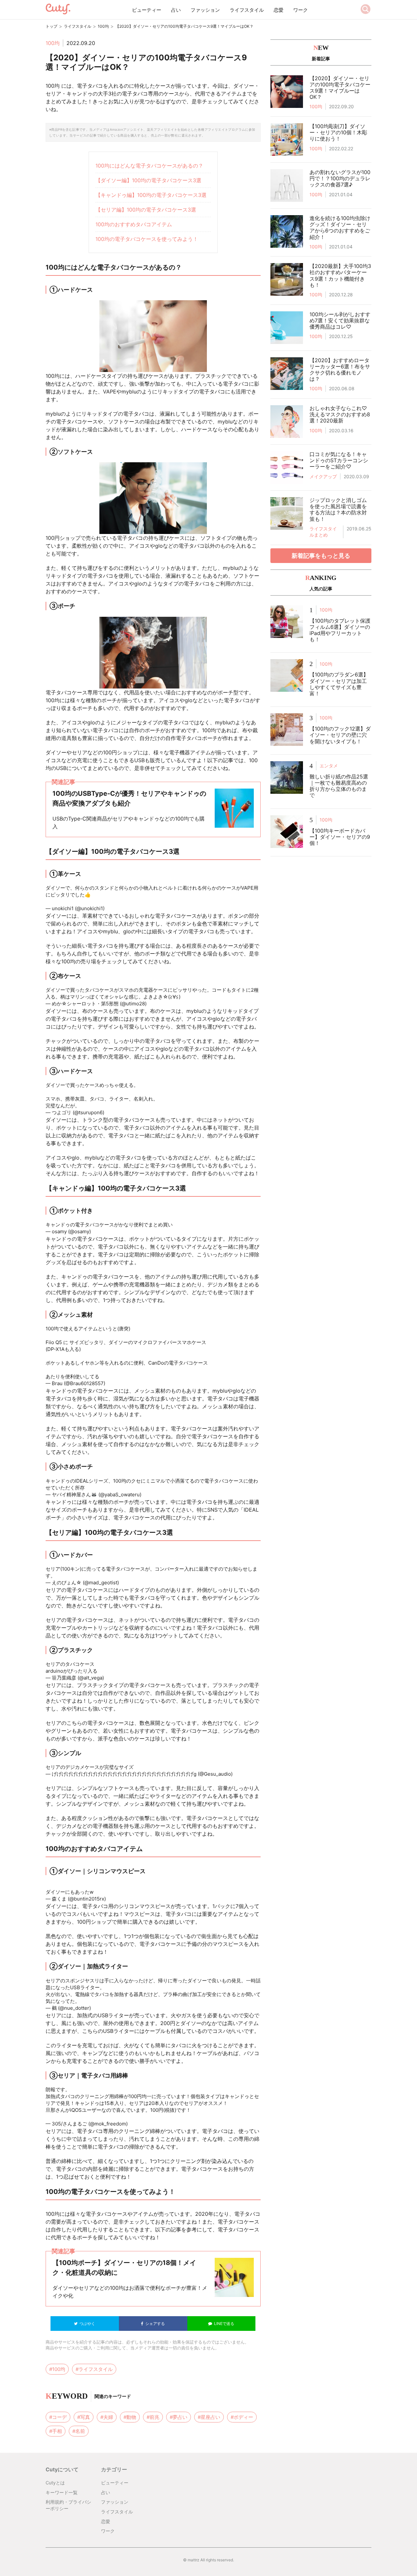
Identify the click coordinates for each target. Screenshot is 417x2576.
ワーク (301, 10)
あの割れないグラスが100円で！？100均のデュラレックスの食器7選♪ (340, 178)
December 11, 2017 (128, 908)
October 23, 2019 (112, 1231)
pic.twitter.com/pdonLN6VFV (79, 2117)
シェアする (154, 2324)
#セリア (200, 2110)
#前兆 (153, 2417)
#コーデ (58, 2417)
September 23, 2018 (116, 2008)
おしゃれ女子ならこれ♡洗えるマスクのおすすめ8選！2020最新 (340, 414)
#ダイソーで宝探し (235, 895)
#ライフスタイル (94, 2369)
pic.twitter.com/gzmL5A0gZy (131, 1671)
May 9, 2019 (162, 1004)
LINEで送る (223, 2324)
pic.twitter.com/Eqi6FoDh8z (126, 1892)
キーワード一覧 (62, 2492)
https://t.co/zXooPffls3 (72, 902)
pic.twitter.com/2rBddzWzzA (131, 902)
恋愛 (279, 10)
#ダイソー (165, 895)
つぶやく (86, 2324)
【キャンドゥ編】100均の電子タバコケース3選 (151, 195)
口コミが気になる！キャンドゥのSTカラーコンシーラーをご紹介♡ (339, 460)
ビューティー (147, 10)
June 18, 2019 (122, 1383)
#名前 (79, 2431)
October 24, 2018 (127, 1899)
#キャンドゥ (222, 2110)
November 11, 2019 (142, 1583)
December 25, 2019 (165, 1495)
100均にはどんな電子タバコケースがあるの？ (149, 166)
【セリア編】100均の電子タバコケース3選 (146, 210)
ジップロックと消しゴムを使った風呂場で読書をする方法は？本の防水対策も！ (338, 510)
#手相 (56, 2431)
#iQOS (243, 2110)
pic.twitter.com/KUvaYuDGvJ (114, 1106)
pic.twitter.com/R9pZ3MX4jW (135, 1377)
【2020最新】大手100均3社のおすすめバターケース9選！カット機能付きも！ (340, 275)
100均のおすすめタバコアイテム (134, 224)
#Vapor (116, 895)
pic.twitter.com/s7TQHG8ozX (119, 1488)
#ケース (186, 895)
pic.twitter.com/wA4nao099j (167, 1767)
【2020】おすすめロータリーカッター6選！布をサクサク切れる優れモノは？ (340, 370)
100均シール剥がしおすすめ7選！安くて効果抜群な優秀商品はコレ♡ (340, 320)
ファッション (205, 10)
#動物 (130, 2417)
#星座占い (209, 2417)
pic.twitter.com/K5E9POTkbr (89, 1576)
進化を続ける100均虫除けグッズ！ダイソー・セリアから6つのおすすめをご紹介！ (340, 228)
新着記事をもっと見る (321, 556)
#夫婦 (107, 2417)
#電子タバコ (139, 895)
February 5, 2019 (124, 1678)
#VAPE (99, 895)
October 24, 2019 (149, 2124)
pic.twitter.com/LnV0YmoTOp (215, 997)
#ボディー (242, 2417)
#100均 (204, 895)
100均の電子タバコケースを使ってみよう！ (147, 239)
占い (176, 10)
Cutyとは (55, 2483)
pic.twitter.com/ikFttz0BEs (204, 1225)
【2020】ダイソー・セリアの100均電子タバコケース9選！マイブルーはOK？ (340, 88)
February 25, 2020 (127, 1112)
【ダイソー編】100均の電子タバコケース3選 (148, 180)
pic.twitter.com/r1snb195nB (112, 2001)
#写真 (84, 2417)
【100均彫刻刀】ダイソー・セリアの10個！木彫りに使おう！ (338, 132)
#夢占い (179, 2417)
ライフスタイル (247, 10)
